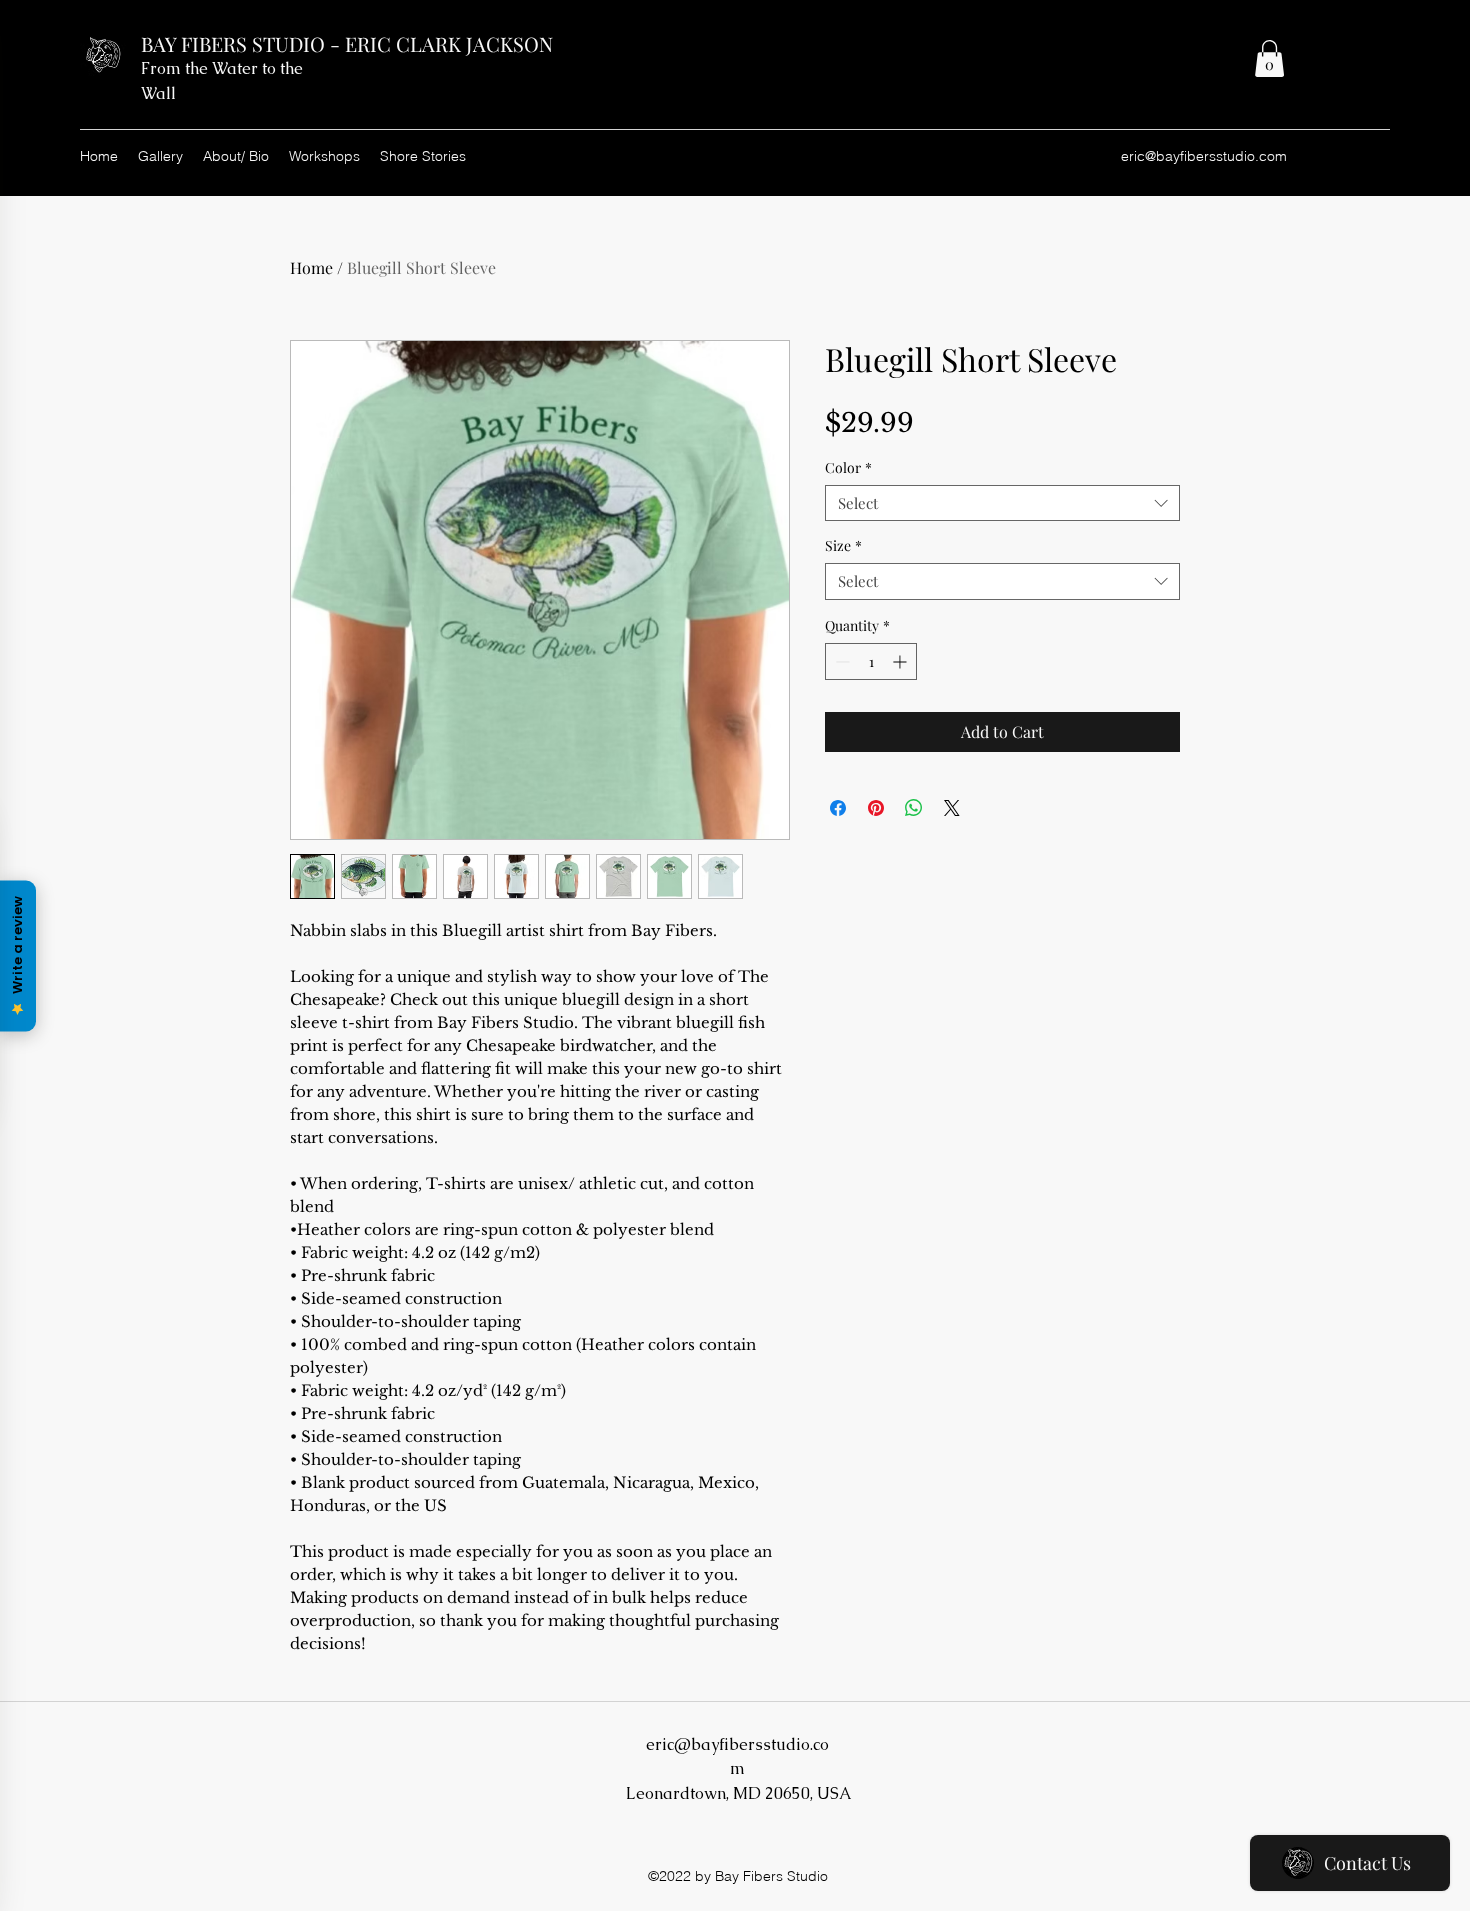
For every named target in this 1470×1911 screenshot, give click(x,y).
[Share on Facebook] (838, 808)
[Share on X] (952, 808)
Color (848, 468)
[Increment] (901, 661)
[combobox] (1002, 503)
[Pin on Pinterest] (876, 808)
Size (843, 546)
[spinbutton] (871, 661)
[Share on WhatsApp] (914, 808)
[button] (1269, 58)
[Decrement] (840, 661)
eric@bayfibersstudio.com (1204, 156)
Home (311, 267)
